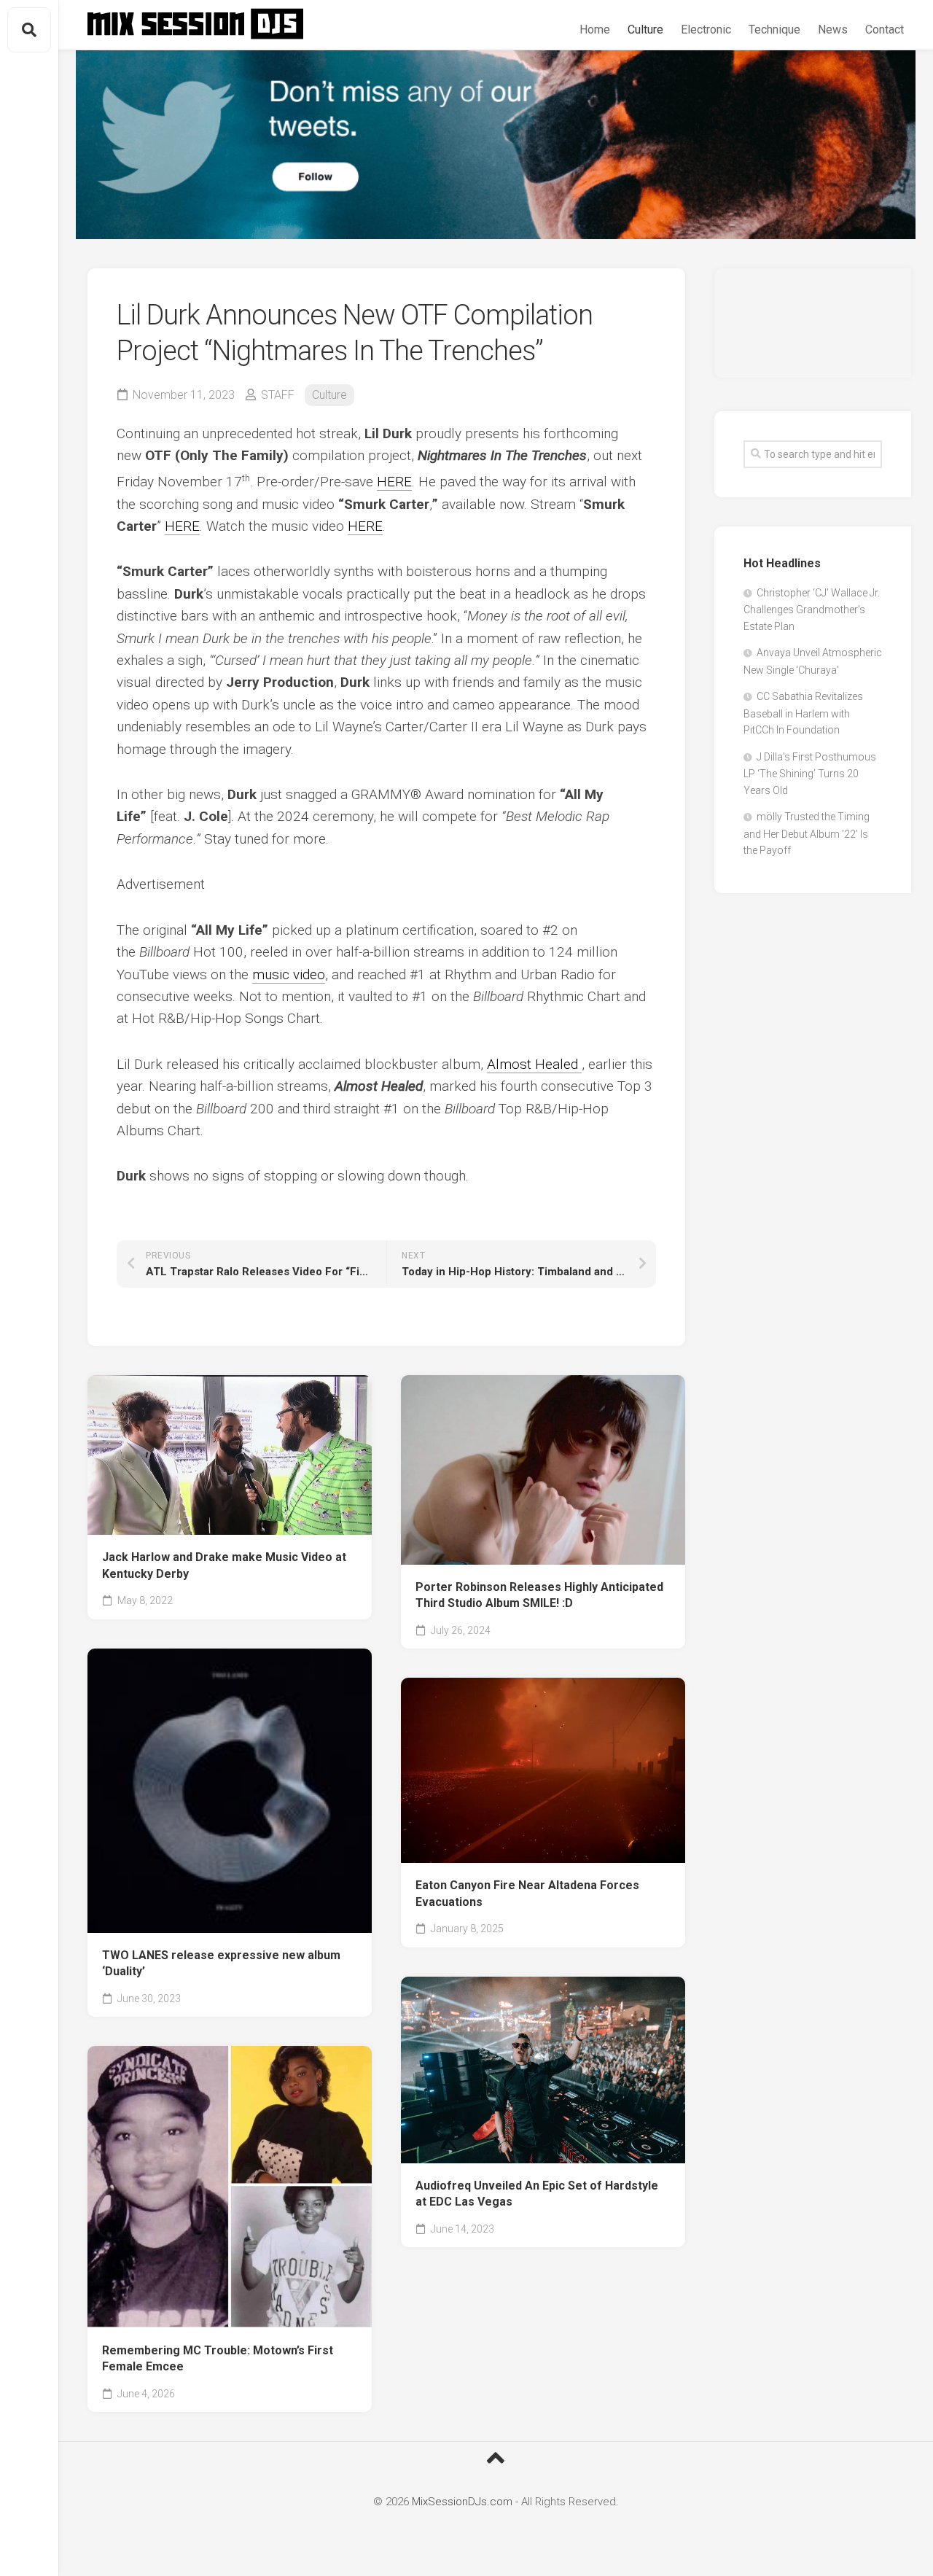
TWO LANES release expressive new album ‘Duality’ (221, 1964)
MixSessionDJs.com (462, 2502)
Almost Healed (532, 1064)
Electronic (706, 30)
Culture (645, 30)
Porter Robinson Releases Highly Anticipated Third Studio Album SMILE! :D (539, 1595)
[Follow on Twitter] (496, 145)
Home (595, 30)
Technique (774, 30)
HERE (394, 482)
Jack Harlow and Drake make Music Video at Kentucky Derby (224, 1565)
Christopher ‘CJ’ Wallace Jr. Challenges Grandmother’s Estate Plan (812, 610)
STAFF (278, 395)
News (833, 30)
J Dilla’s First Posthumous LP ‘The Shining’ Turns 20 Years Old (810, 774)
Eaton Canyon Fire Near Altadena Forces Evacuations (527, 1894)
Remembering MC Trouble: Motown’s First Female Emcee (218, 2359)
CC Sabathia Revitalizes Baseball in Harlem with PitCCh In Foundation (803, 713)
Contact (885, 30)
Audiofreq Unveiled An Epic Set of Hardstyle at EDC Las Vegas (537, 2194)
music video (289, 974)
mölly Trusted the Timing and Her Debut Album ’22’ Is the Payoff (807, 833)
